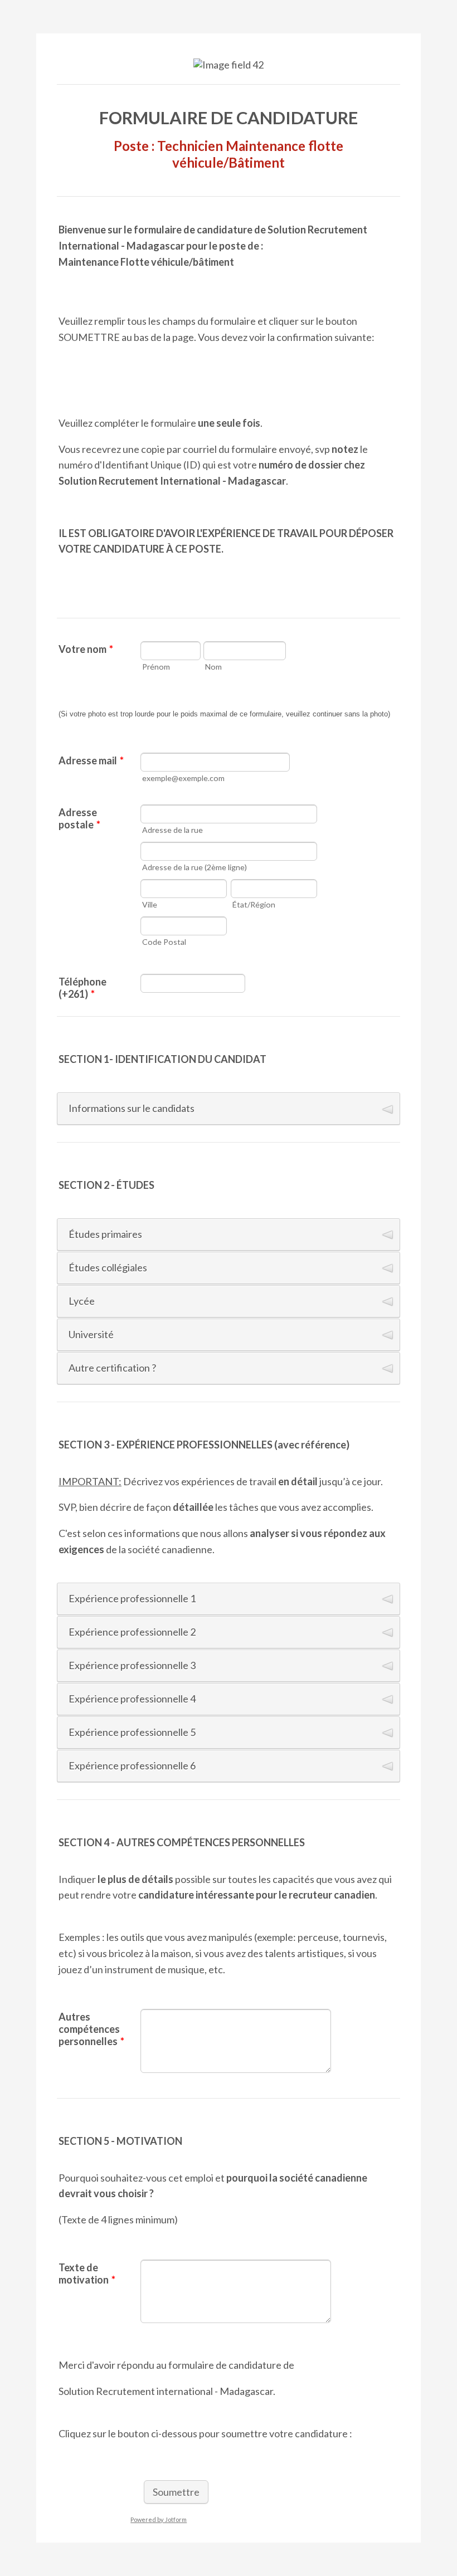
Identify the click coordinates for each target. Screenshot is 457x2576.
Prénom (156, 667)
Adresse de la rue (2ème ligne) (195, 867)
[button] (229, 1109)
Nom (213, 667)
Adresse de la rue (172, 830)
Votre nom (86, 649)
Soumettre (176, 2492)
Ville (150, 904)
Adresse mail (91, 760)
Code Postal (164, 942)
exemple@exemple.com (183, 778)
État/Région (254, 904)
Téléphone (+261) (82, 988)
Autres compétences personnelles (91, 2029)
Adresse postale (79, 818)
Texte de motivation (87, 2273)
